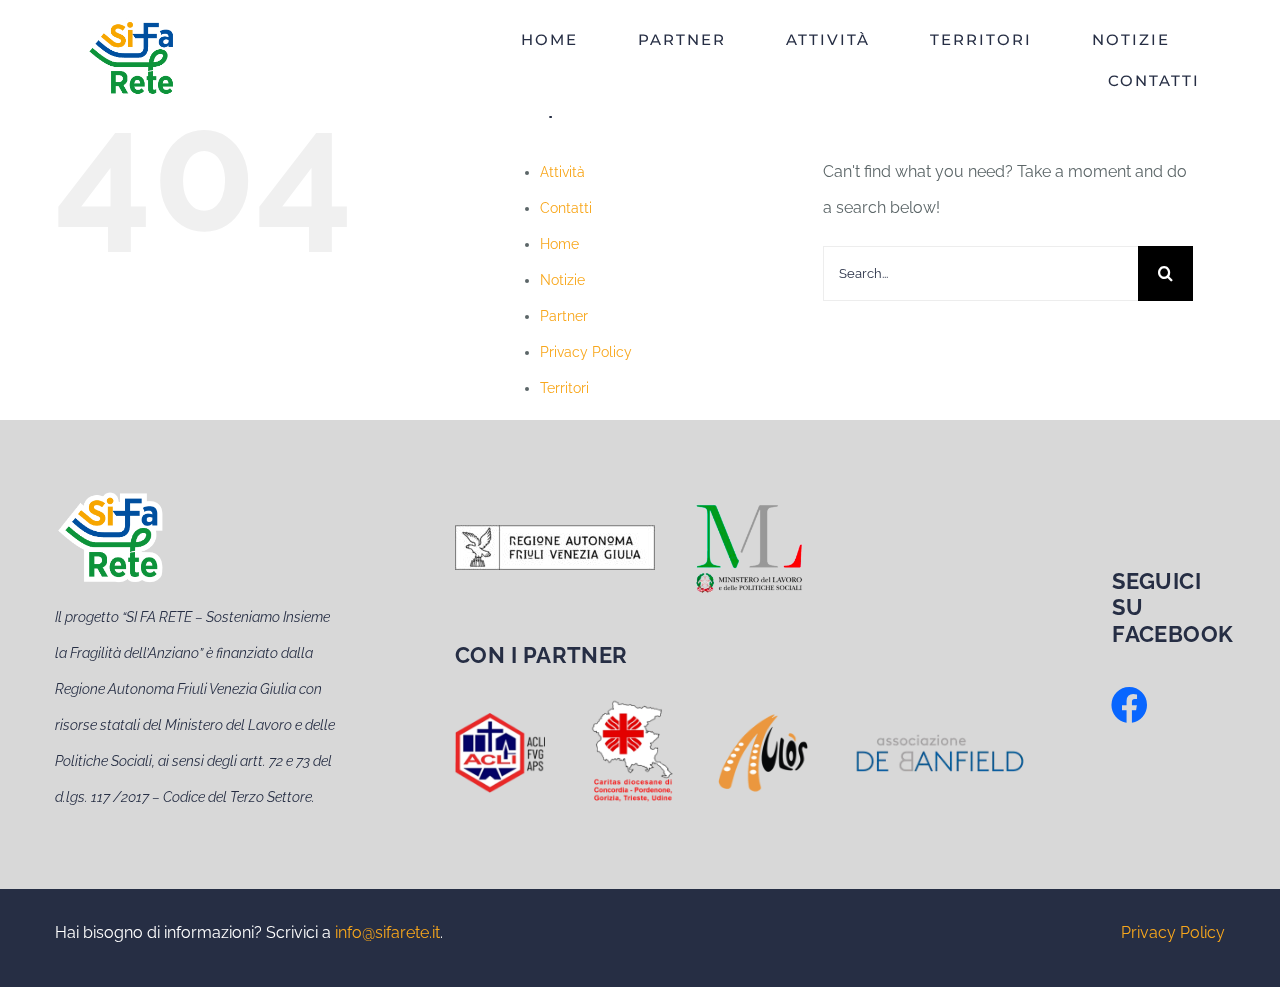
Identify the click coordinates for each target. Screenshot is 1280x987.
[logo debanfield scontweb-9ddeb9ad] (940, 740)
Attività (562, 172)
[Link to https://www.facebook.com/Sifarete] (1129, 706)
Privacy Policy (586, 352)
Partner (564, 316)
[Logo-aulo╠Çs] (763, 715)
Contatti (566, 208)
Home (559, 244)
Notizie (562, 280)
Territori (564, 388)
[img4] (500, 720)
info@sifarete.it (387, 932)
